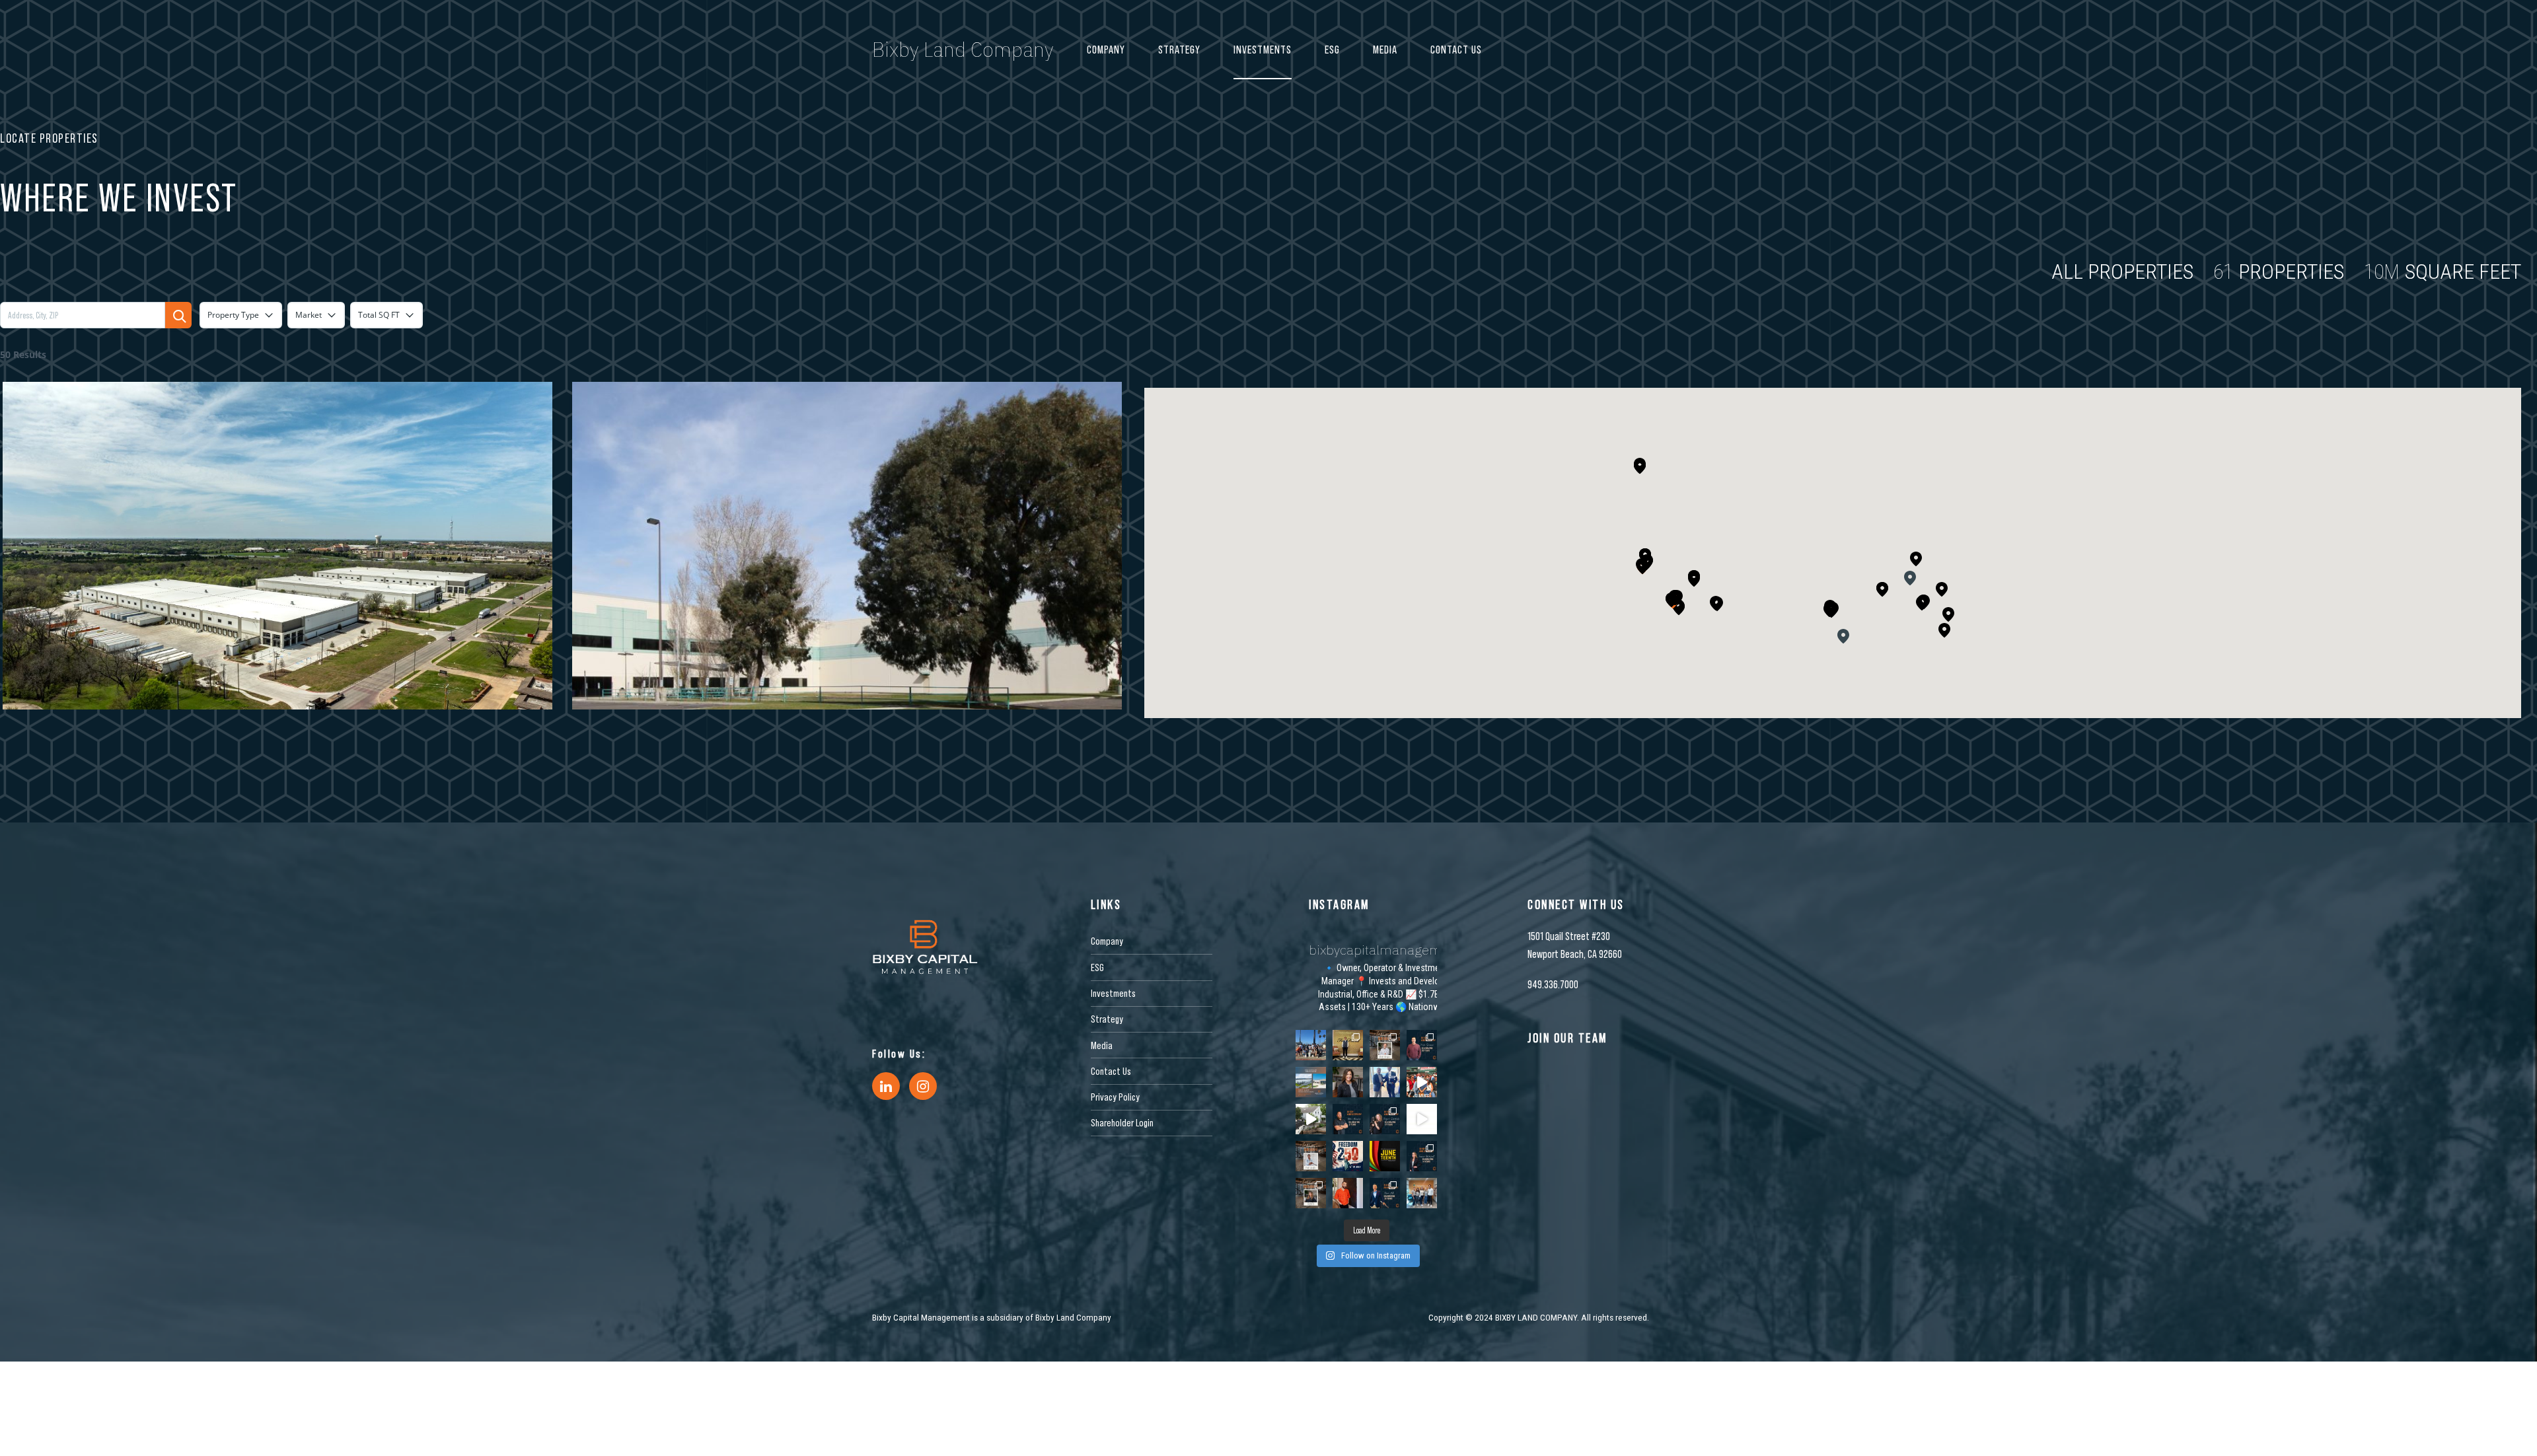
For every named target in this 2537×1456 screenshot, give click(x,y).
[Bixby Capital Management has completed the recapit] (1311, 1082)
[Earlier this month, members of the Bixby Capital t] (1311, 1045)
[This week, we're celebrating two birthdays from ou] (1385, 1045)
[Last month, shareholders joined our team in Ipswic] (1311, 1119)
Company (1106, 50)
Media (1385, 50)
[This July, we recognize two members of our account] (1385, 1119)
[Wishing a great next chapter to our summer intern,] (1348, 1045)
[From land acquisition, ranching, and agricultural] (1422, 1119)
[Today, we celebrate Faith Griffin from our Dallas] (1311, 1156)
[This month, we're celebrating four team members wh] (1422, 1045)
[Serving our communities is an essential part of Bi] (1422, 1193)
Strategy (1179, 50)
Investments (1263, 50)
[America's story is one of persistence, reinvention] (1348, 1156)
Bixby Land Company (963, 49)
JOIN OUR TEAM (1567, 1038)
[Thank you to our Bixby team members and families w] (1422, 1082)
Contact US (1456, 50)
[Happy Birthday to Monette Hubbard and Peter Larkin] (1311, 1193)
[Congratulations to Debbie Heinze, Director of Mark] (1348, 1082)
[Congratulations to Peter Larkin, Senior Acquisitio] (1385, 1082)
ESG (1332, 50)
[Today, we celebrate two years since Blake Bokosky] (1348, 1119)
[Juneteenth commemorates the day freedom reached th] (1385, 1156)
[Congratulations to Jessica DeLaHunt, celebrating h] (1422, 1156)
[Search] (178, 315)
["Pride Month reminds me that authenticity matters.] (1348, 1193)
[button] (1694, 578)
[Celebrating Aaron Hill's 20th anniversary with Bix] (1385, 1193)
